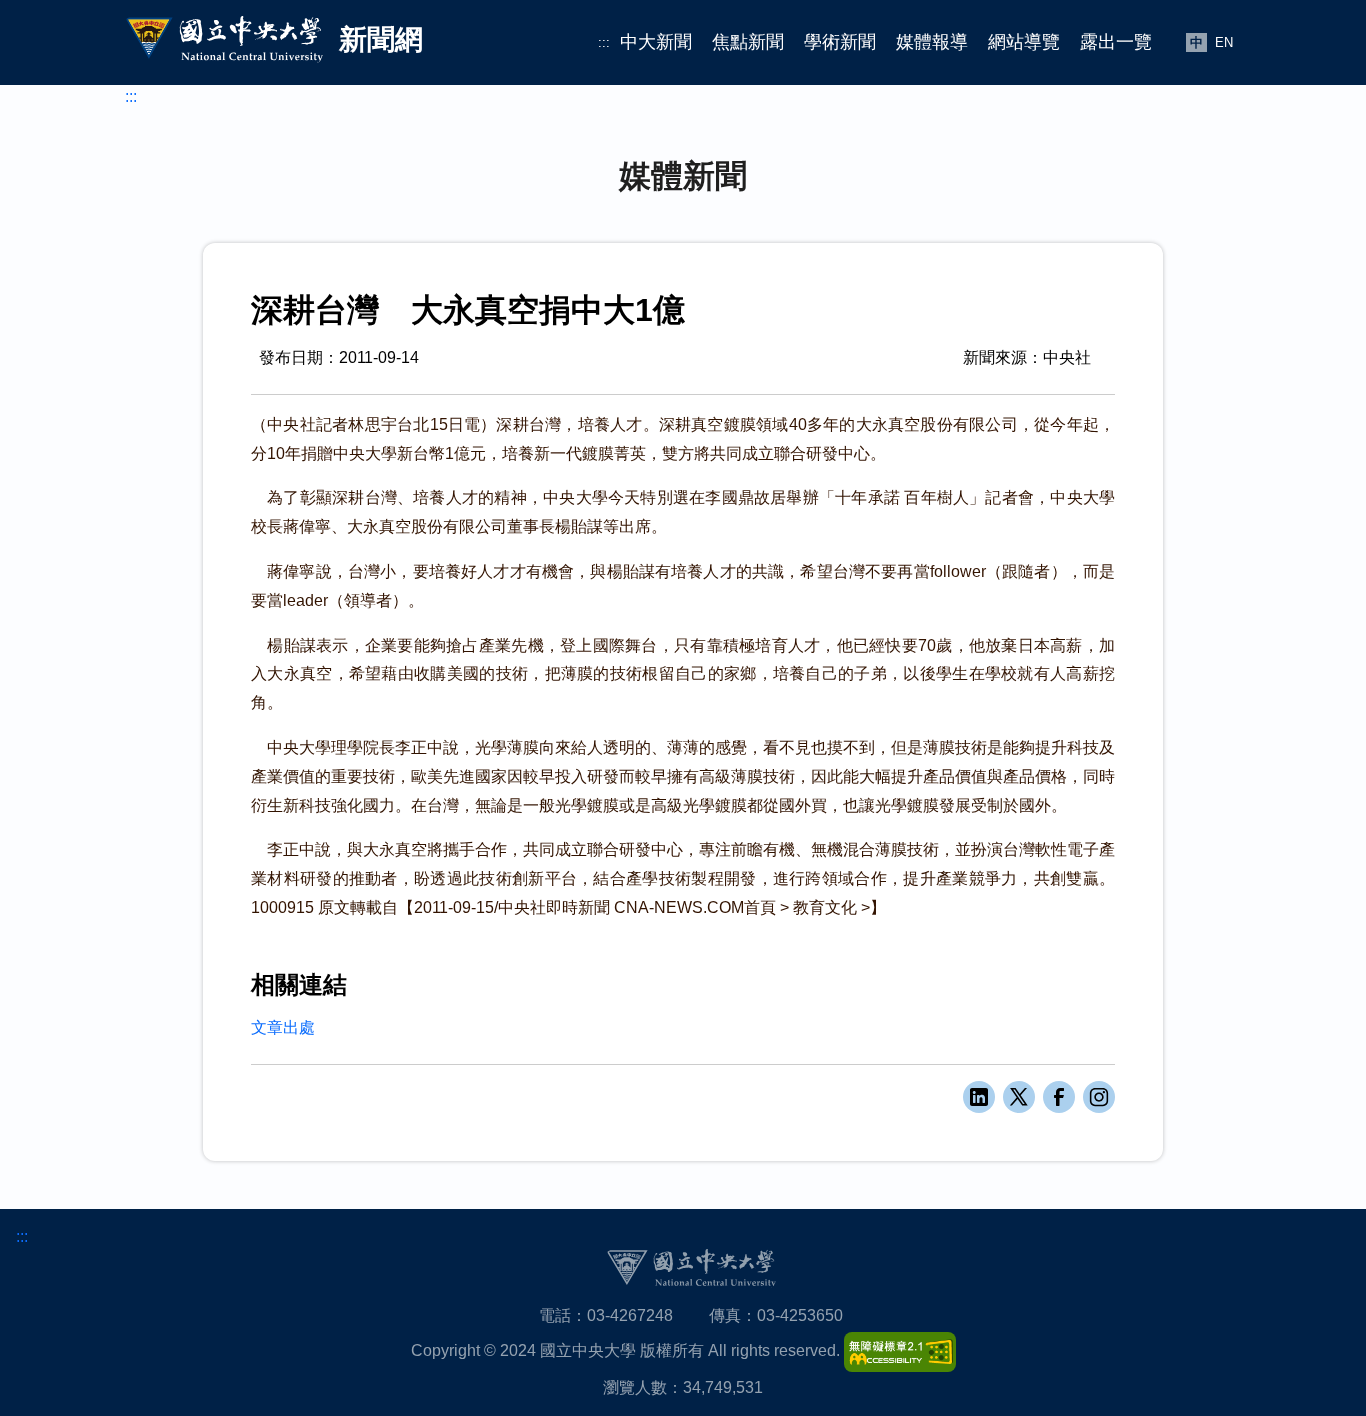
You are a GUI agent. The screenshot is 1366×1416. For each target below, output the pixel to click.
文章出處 (283, 1027)
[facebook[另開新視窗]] (1059, 1097)
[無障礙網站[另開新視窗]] (900, 1350)
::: (604, 42)
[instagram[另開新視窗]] (1099, 1097)
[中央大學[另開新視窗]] (691, 1267)
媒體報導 (932, 42)
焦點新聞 (748, 42)
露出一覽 (1116, 42)
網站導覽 (1024, 42)
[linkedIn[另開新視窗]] (979, 1097)
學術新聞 (840, 42)
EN (1224, 42)
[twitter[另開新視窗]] (1019, 1097)
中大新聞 (656, 42)
